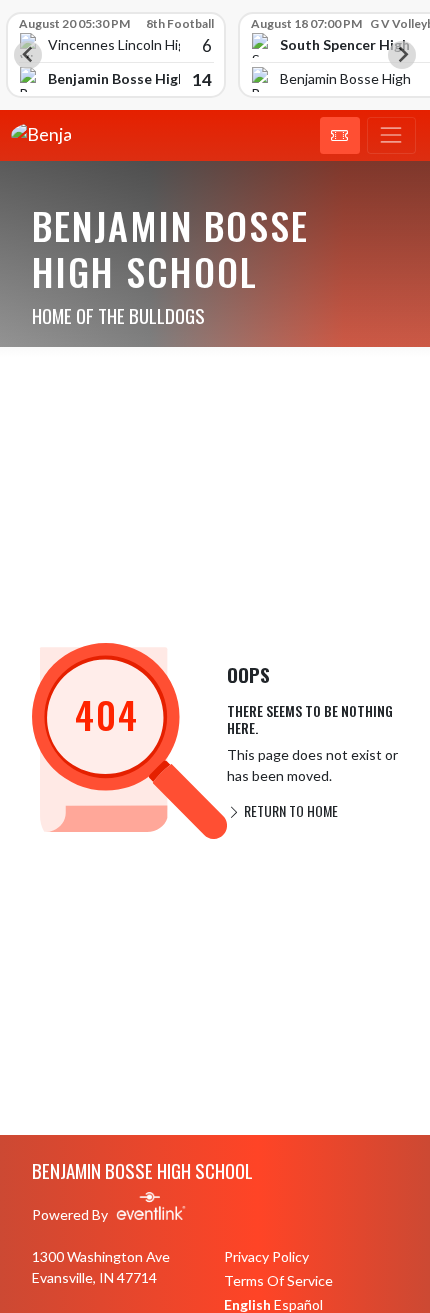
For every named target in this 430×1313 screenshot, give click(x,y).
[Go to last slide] (28, 55)
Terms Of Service (278, 1280)
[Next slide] (402, 55)
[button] (340, 136)
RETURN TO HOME (289, 810)
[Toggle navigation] (391, 136)
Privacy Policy (266, 1256)
